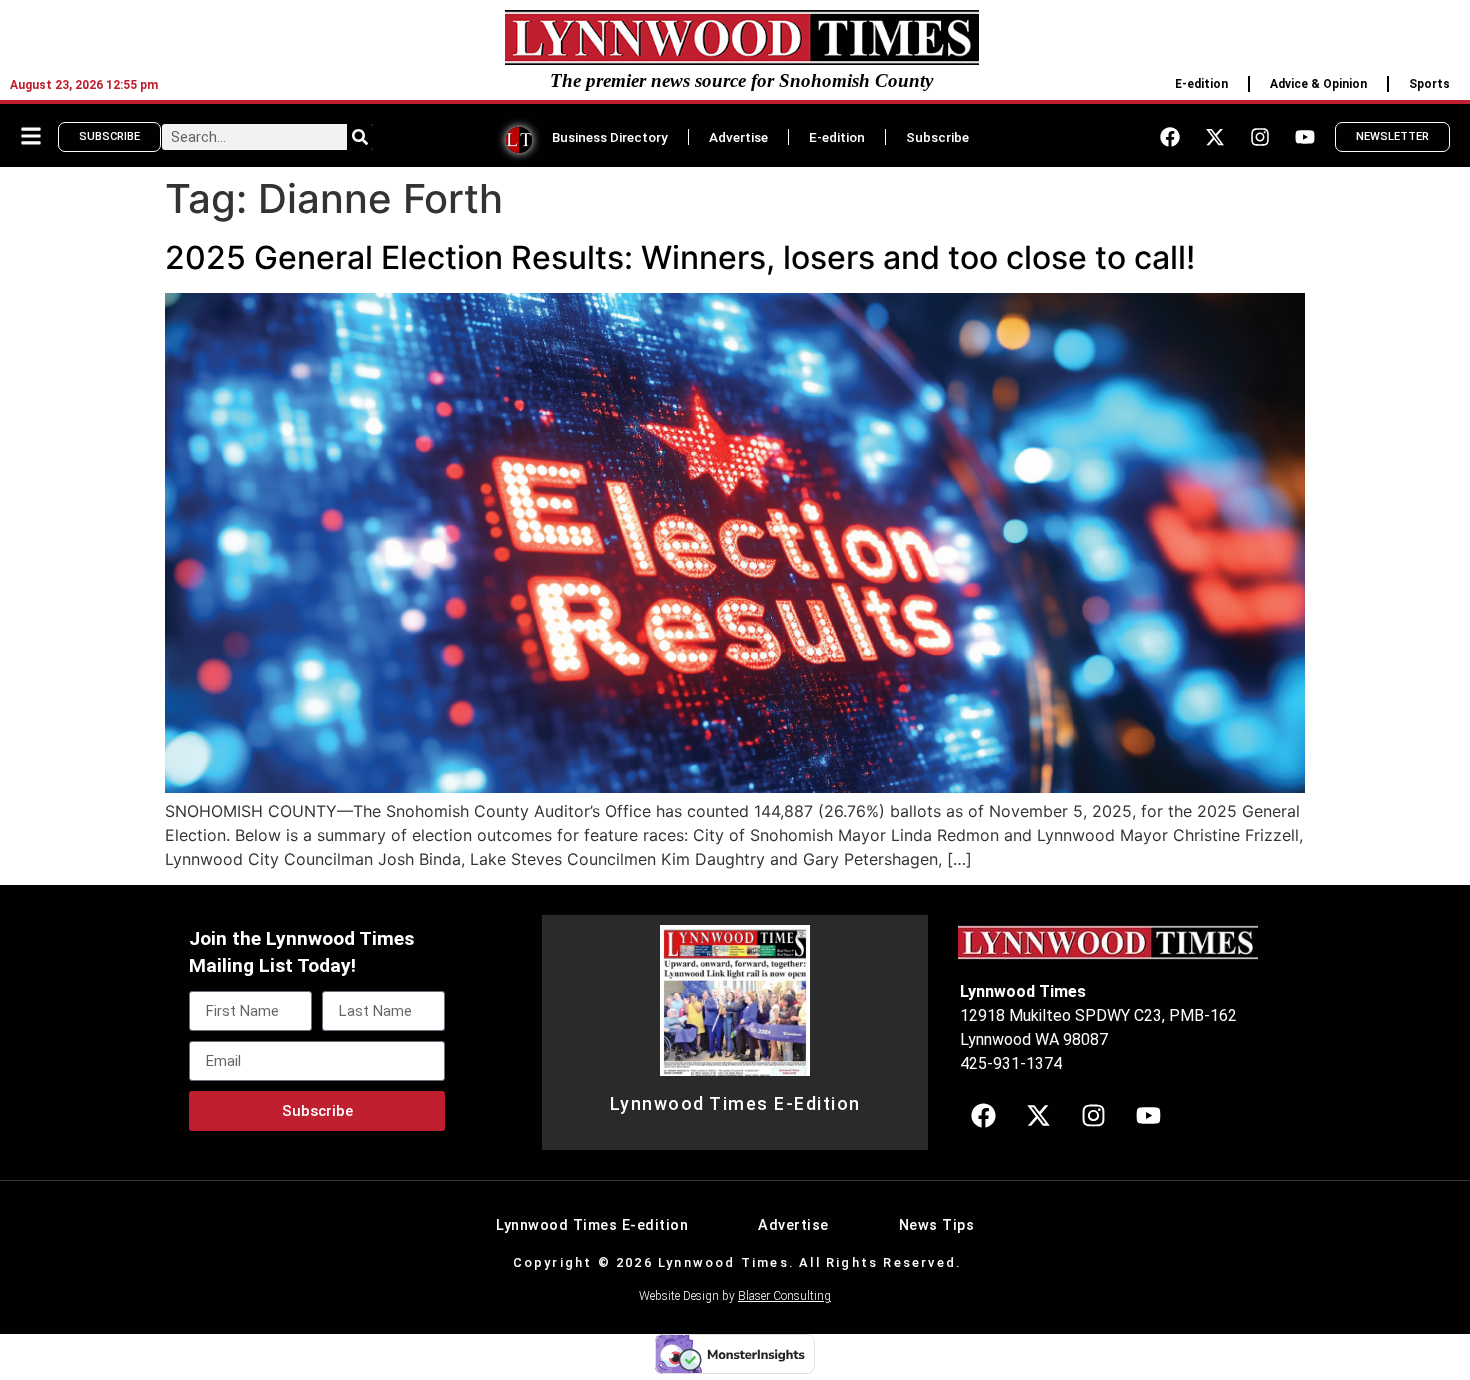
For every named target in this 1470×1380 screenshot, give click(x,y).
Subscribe (937, 137)
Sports (1429, 84)
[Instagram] (1260, 137)
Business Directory (610, 137)
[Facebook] (1170, 137)
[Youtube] (1305, 137)
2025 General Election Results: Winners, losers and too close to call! (680, 257)
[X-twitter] (1215, 137)
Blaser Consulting (784, 1296)
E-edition (1201, 84)
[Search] (360, 137)
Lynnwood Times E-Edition (735, 1104)
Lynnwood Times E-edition (592, 1225)
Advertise (738, 137)
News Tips (937, 1225)
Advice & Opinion (1318, 84)
